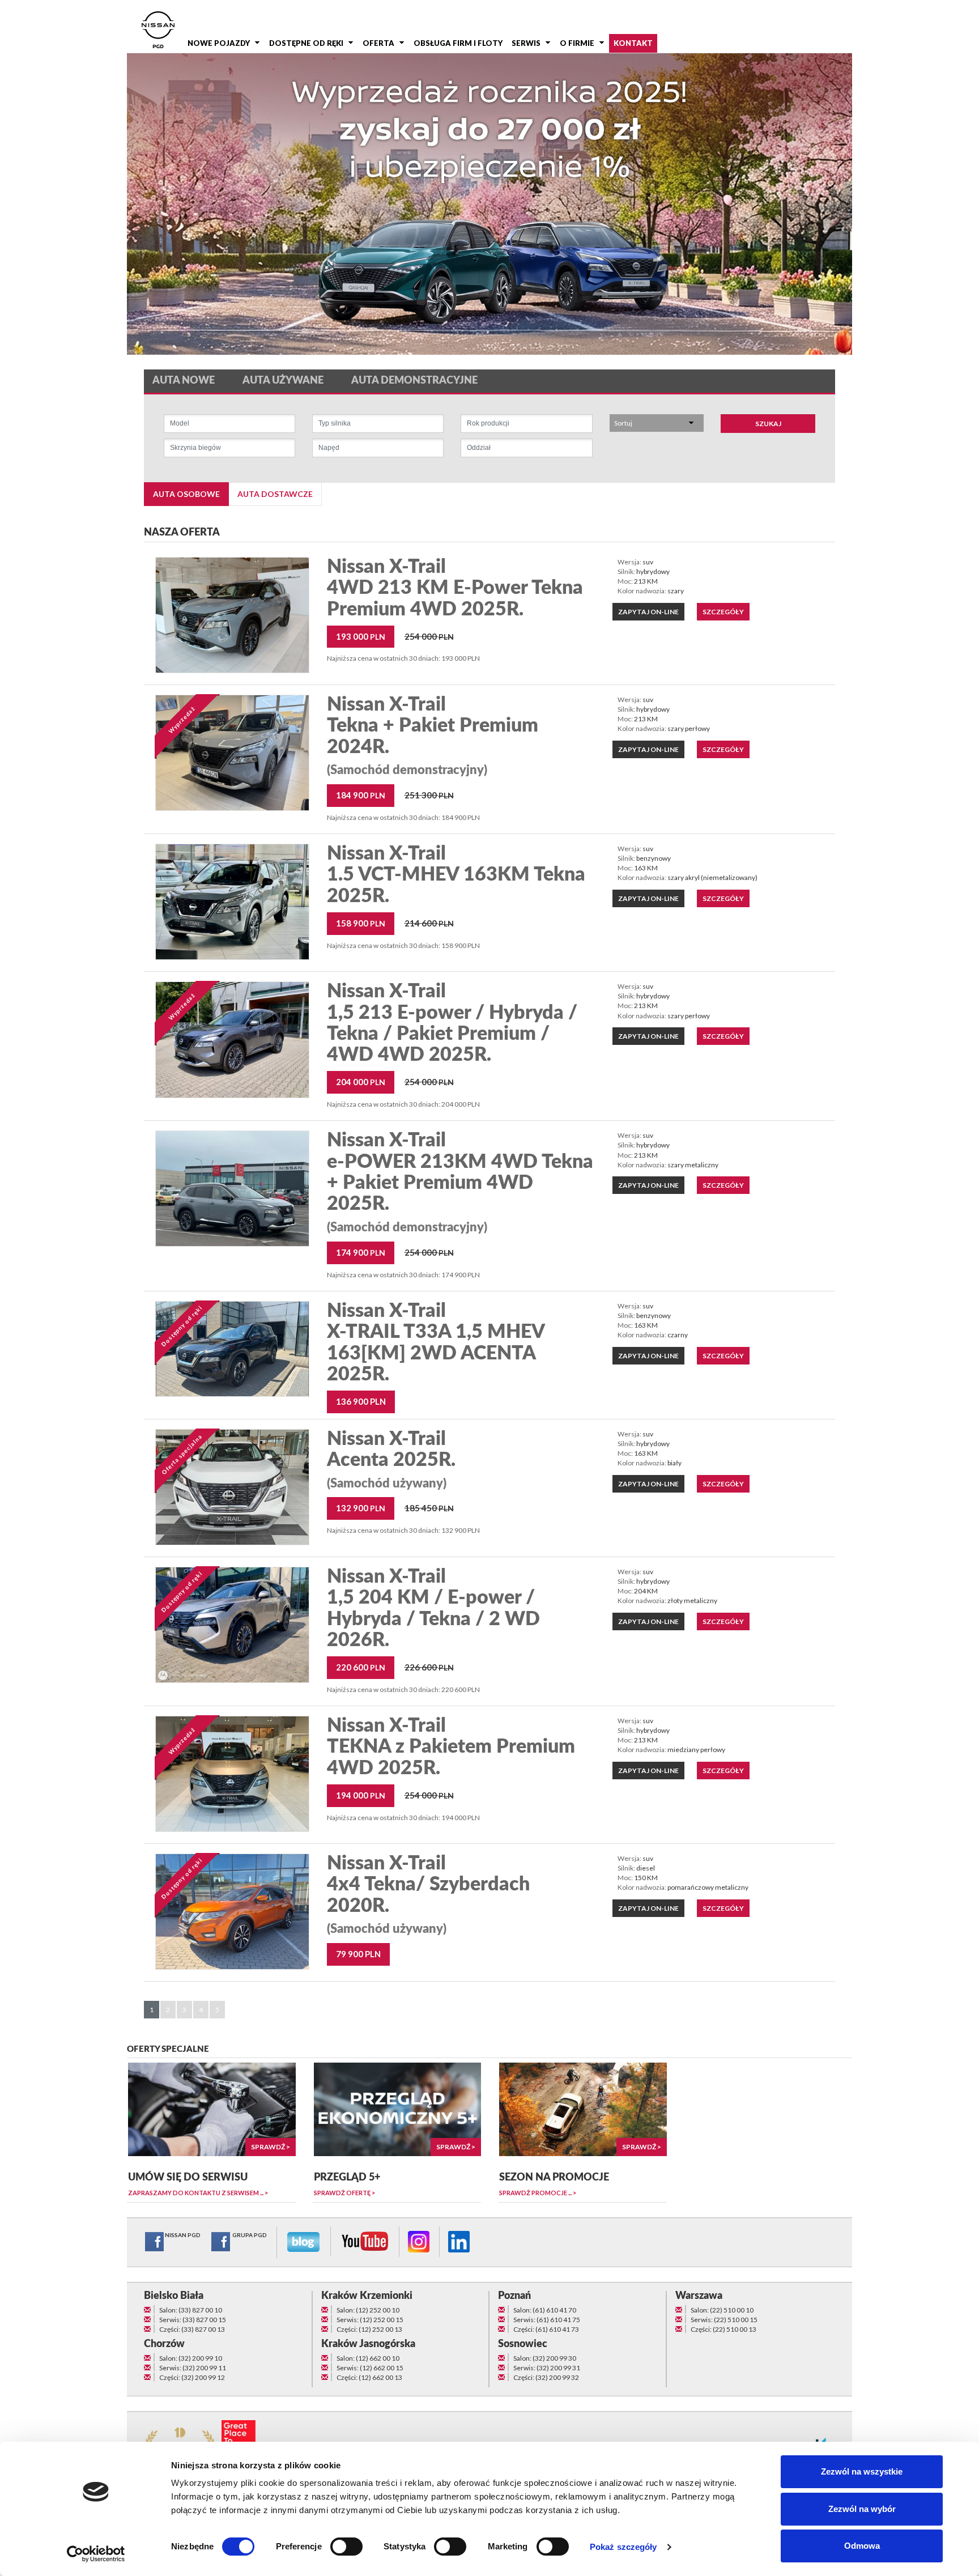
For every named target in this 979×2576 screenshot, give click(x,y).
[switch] (346, 2547)
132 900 (361, 1508)
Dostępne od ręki (306, 43)
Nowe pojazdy (219, 43)
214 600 (429, 923)
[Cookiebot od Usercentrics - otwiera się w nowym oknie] (96, 2554)
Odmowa (862, 2546)
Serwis (526, 43)
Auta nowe (184, 381)
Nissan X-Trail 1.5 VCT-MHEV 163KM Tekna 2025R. (456, 875)
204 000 (361, 1082)
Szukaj (768, 424)
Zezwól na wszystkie (862, 2471)
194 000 (361, 1795)
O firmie (577, 43)
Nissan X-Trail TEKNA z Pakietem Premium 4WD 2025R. (451, 1747)
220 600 (361, 1667)
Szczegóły (723, 612)
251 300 (429, 795)
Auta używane (283, 381)
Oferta (378, 43)
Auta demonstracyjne (414, 381)
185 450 (429, 1508)
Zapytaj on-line (648, 612)
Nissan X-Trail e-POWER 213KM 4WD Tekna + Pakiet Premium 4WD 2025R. (460, 1182)
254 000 (429, 636)
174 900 (361, 1252)
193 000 (361, 636)
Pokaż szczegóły (623, 2547)
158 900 (361, 923)
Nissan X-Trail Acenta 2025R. (391, 1460)
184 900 (361, 795)
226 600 (429, 1667)
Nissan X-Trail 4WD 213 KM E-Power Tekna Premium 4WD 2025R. (455, 588)
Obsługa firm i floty (458, 43)
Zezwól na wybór (862, 2509)
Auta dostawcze (275, 494)
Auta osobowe (186, 494)
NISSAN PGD (183, 2235)
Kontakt (633, 43)
